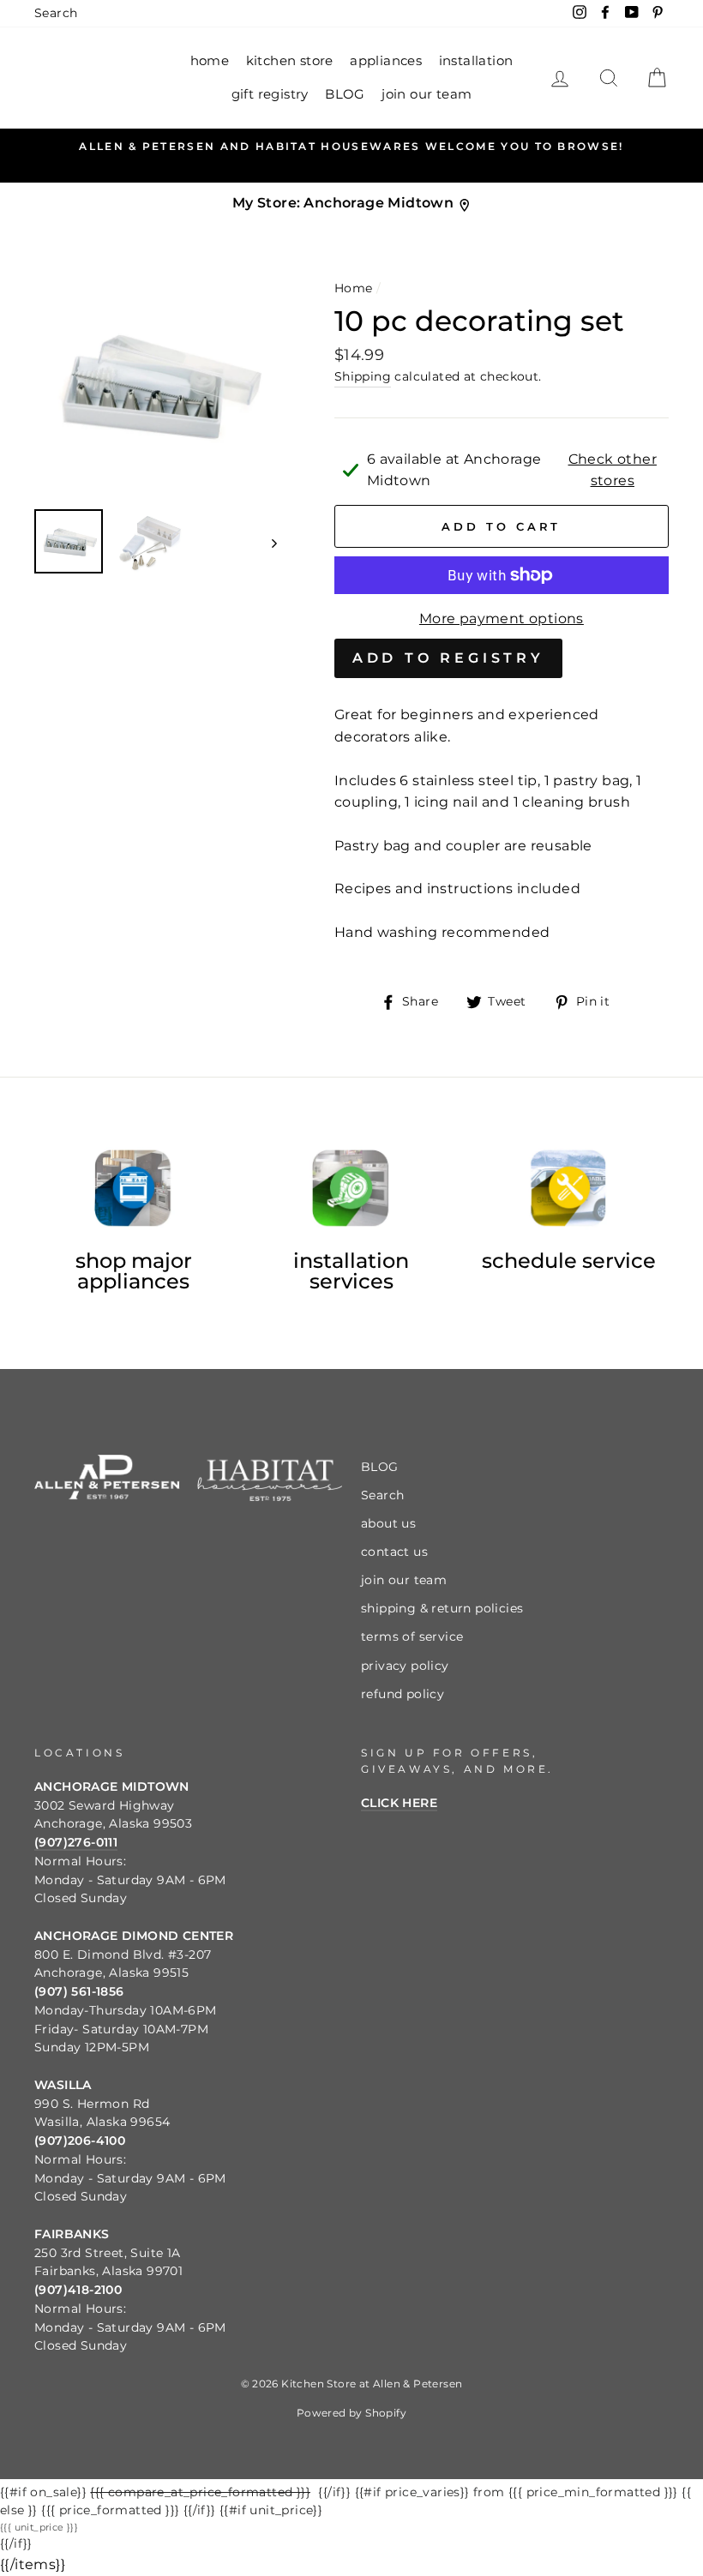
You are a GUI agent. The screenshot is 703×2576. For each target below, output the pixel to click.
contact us (394, 1552)
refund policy (403, 1694)
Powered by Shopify (351, 2413)
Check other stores (613, 470)
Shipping (363, 376)
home (210, 60)
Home (354, 288)
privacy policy (405, 1666)
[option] (351, 147)
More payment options (502, 618)
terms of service (412, 1636)
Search (56, 13)
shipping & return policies (442, 1608)
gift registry (270, 94)
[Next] (266, 542)
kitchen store (290, 60)
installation (476, 60)
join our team (427, 94)
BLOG (345, 94)
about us (388, 1523)
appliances (386, 60)
